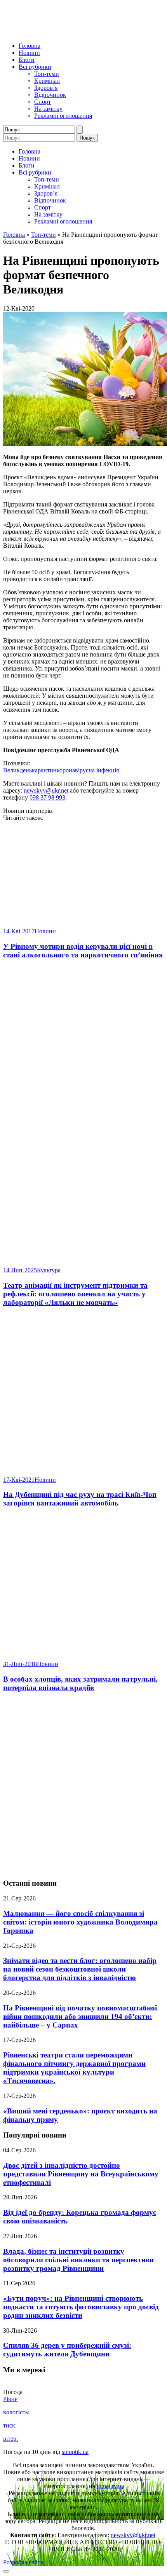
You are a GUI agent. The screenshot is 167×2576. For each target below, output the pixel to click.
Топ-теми (47, 74)
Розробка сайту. (24, 2562)
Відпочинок (50, 95)
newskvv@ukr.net (46, 790)
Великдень (17, 770)
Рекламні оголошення (63, 116)
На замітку (48, 109)
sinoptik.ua (75, 2452)
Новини (29, 53)
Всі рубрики (35, 67)
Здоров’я (46, 88)
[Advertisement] (83, 1786)
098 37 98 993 (47, 797)
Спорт (43, 102)
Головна (30, 46)
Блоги (27, 60)
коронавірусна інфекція (88, 770)
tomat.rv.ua (110, 2486)
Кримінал (47, 81)
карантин (44, 770)
